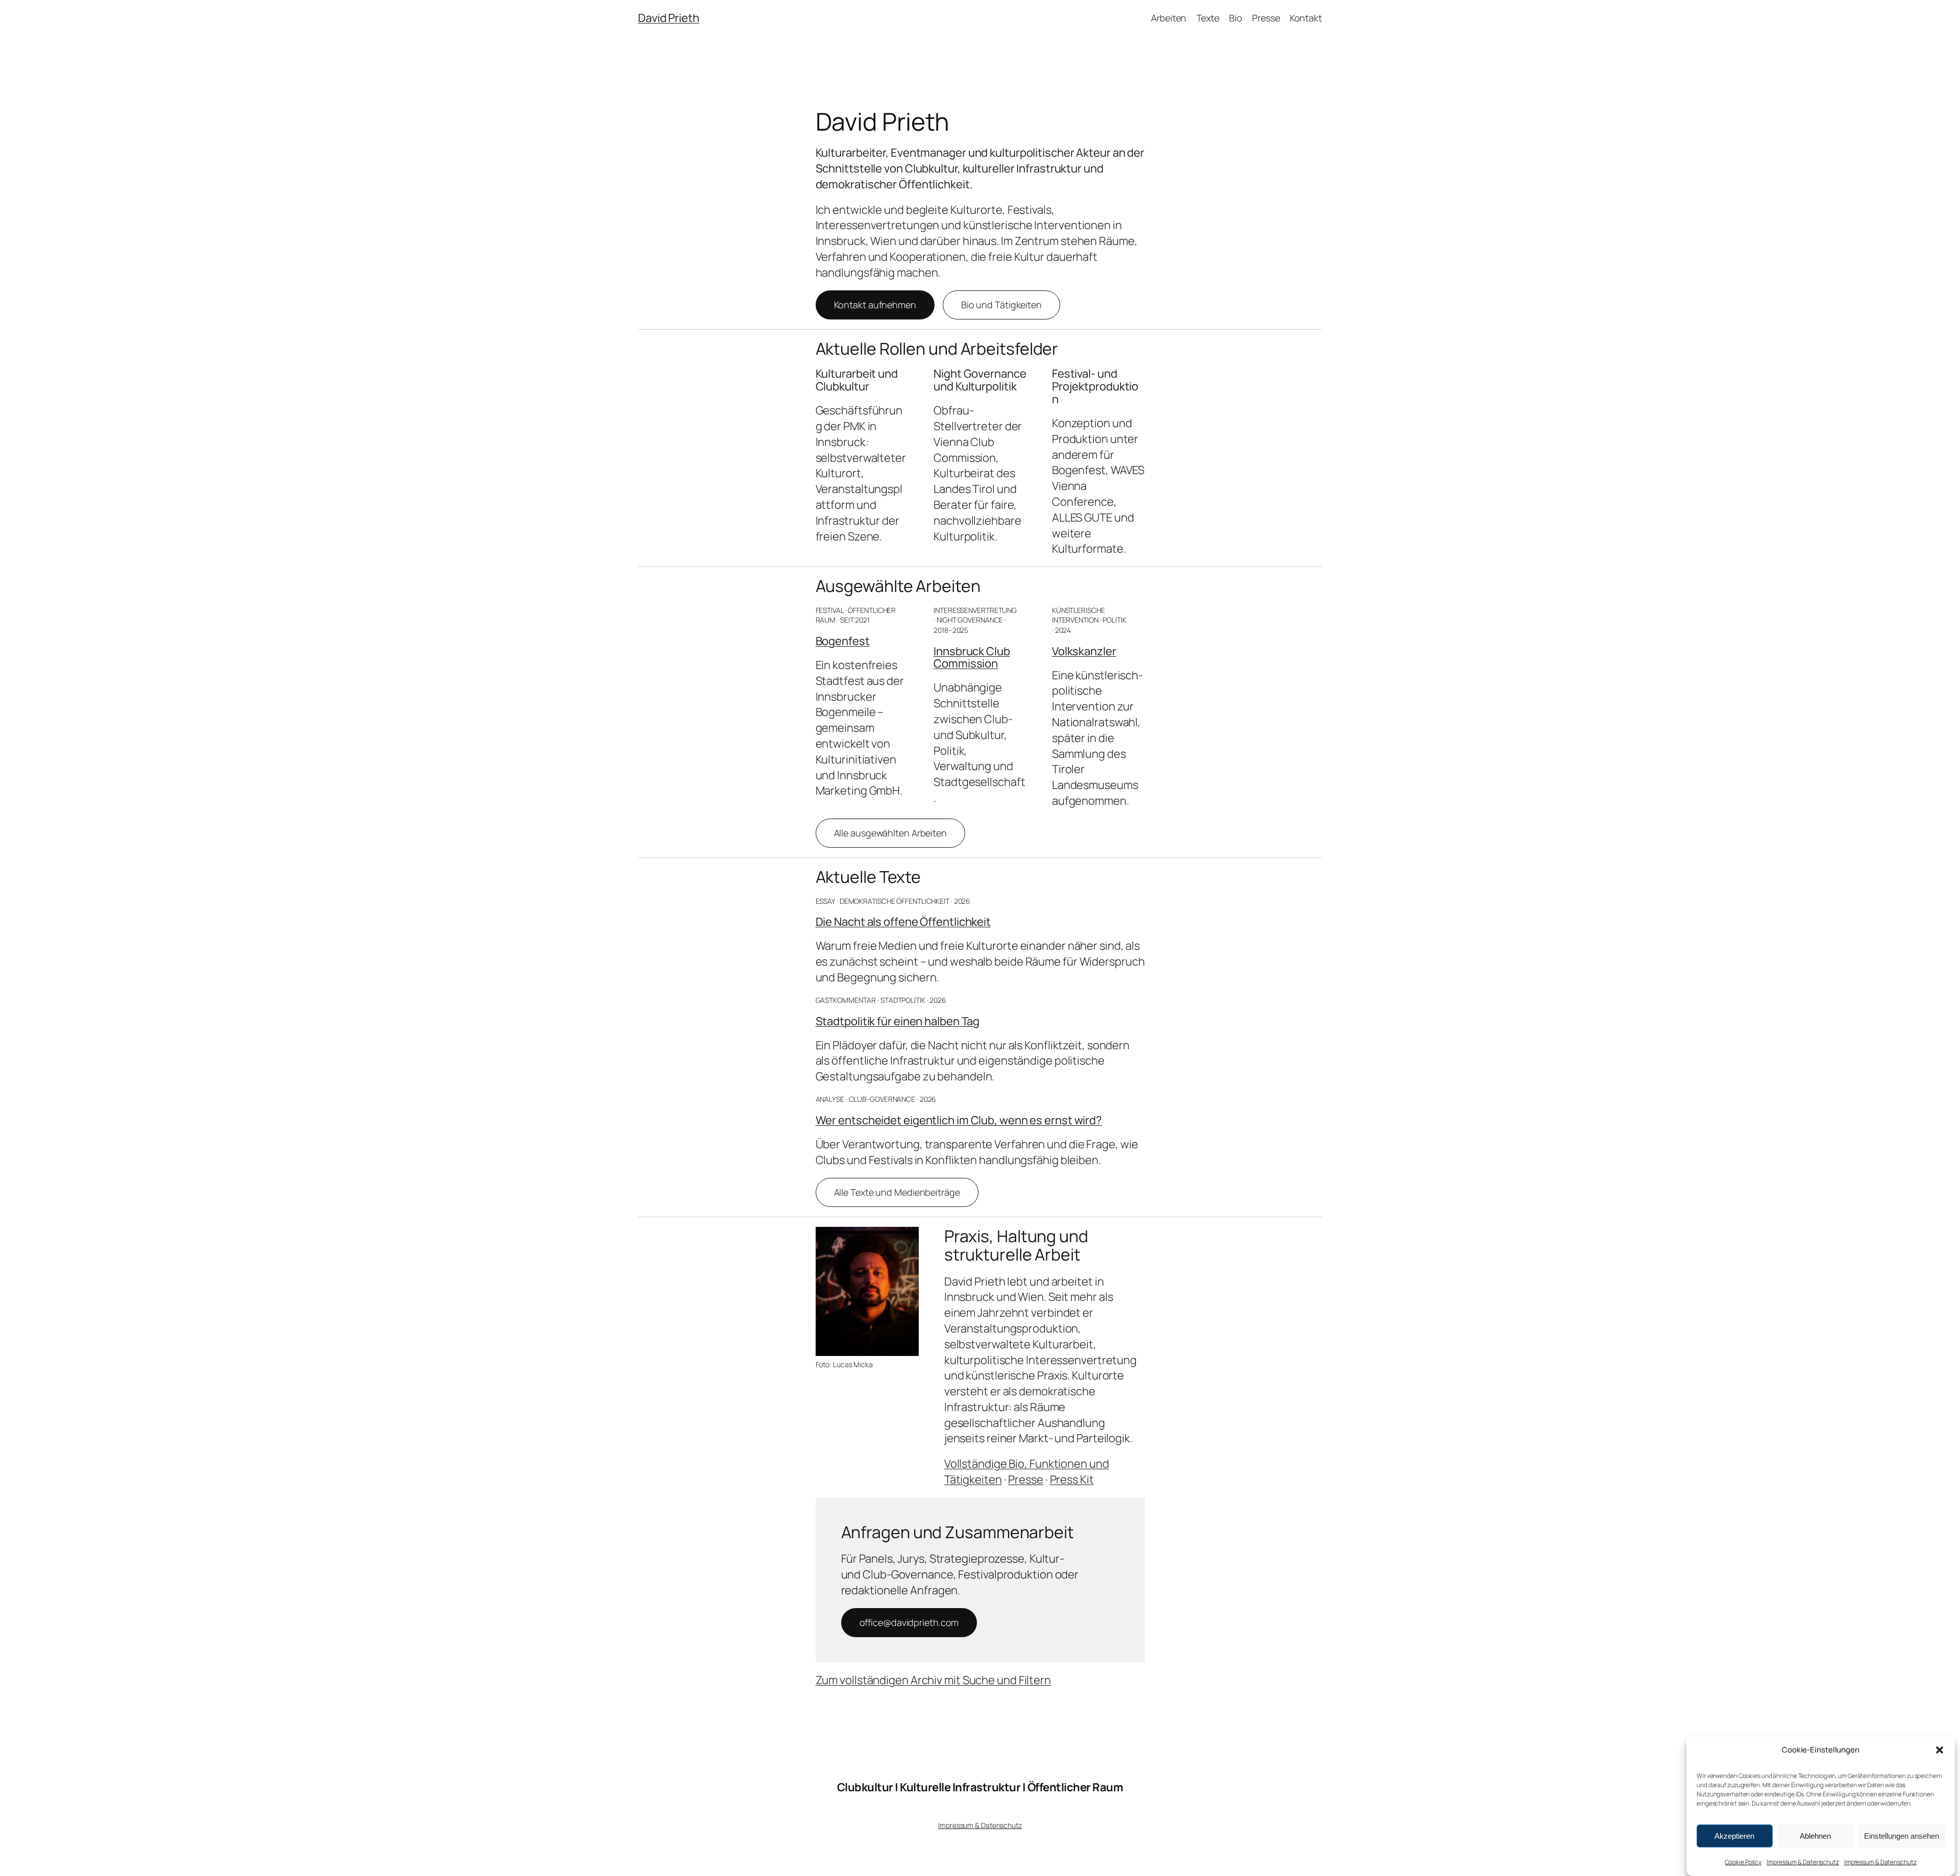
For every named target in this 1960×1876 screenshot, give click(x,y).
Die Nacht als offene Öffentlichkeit (903, 922)
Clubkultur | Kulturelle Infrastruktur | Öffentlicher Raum (980, 1787)
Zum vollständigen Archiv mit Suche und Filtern (933, 1680)
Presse (1025, 1479)
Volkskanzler (1084, 651)
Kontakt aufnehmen (875, 305)
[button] (1940, 1750)
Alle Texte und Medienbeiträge (897, 1192)
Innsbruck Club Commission (972, 658)
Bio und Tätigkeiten (1001, 305)
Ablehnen (1815, 1836)
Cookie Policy (1743, 1862)
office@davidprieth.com (909, 1622)
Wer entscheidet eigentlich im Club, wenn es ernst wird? (959, 1120)
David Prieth (669, 18)
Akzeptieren (1734, 1836)
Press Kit (1072, 1479)
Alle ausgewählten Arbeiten (890, 833)
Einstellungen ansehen (1902, 1836)
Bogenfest (843, 641)
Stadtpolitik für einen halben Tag (898, 1021)
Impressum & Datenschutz (1803, 1862)
